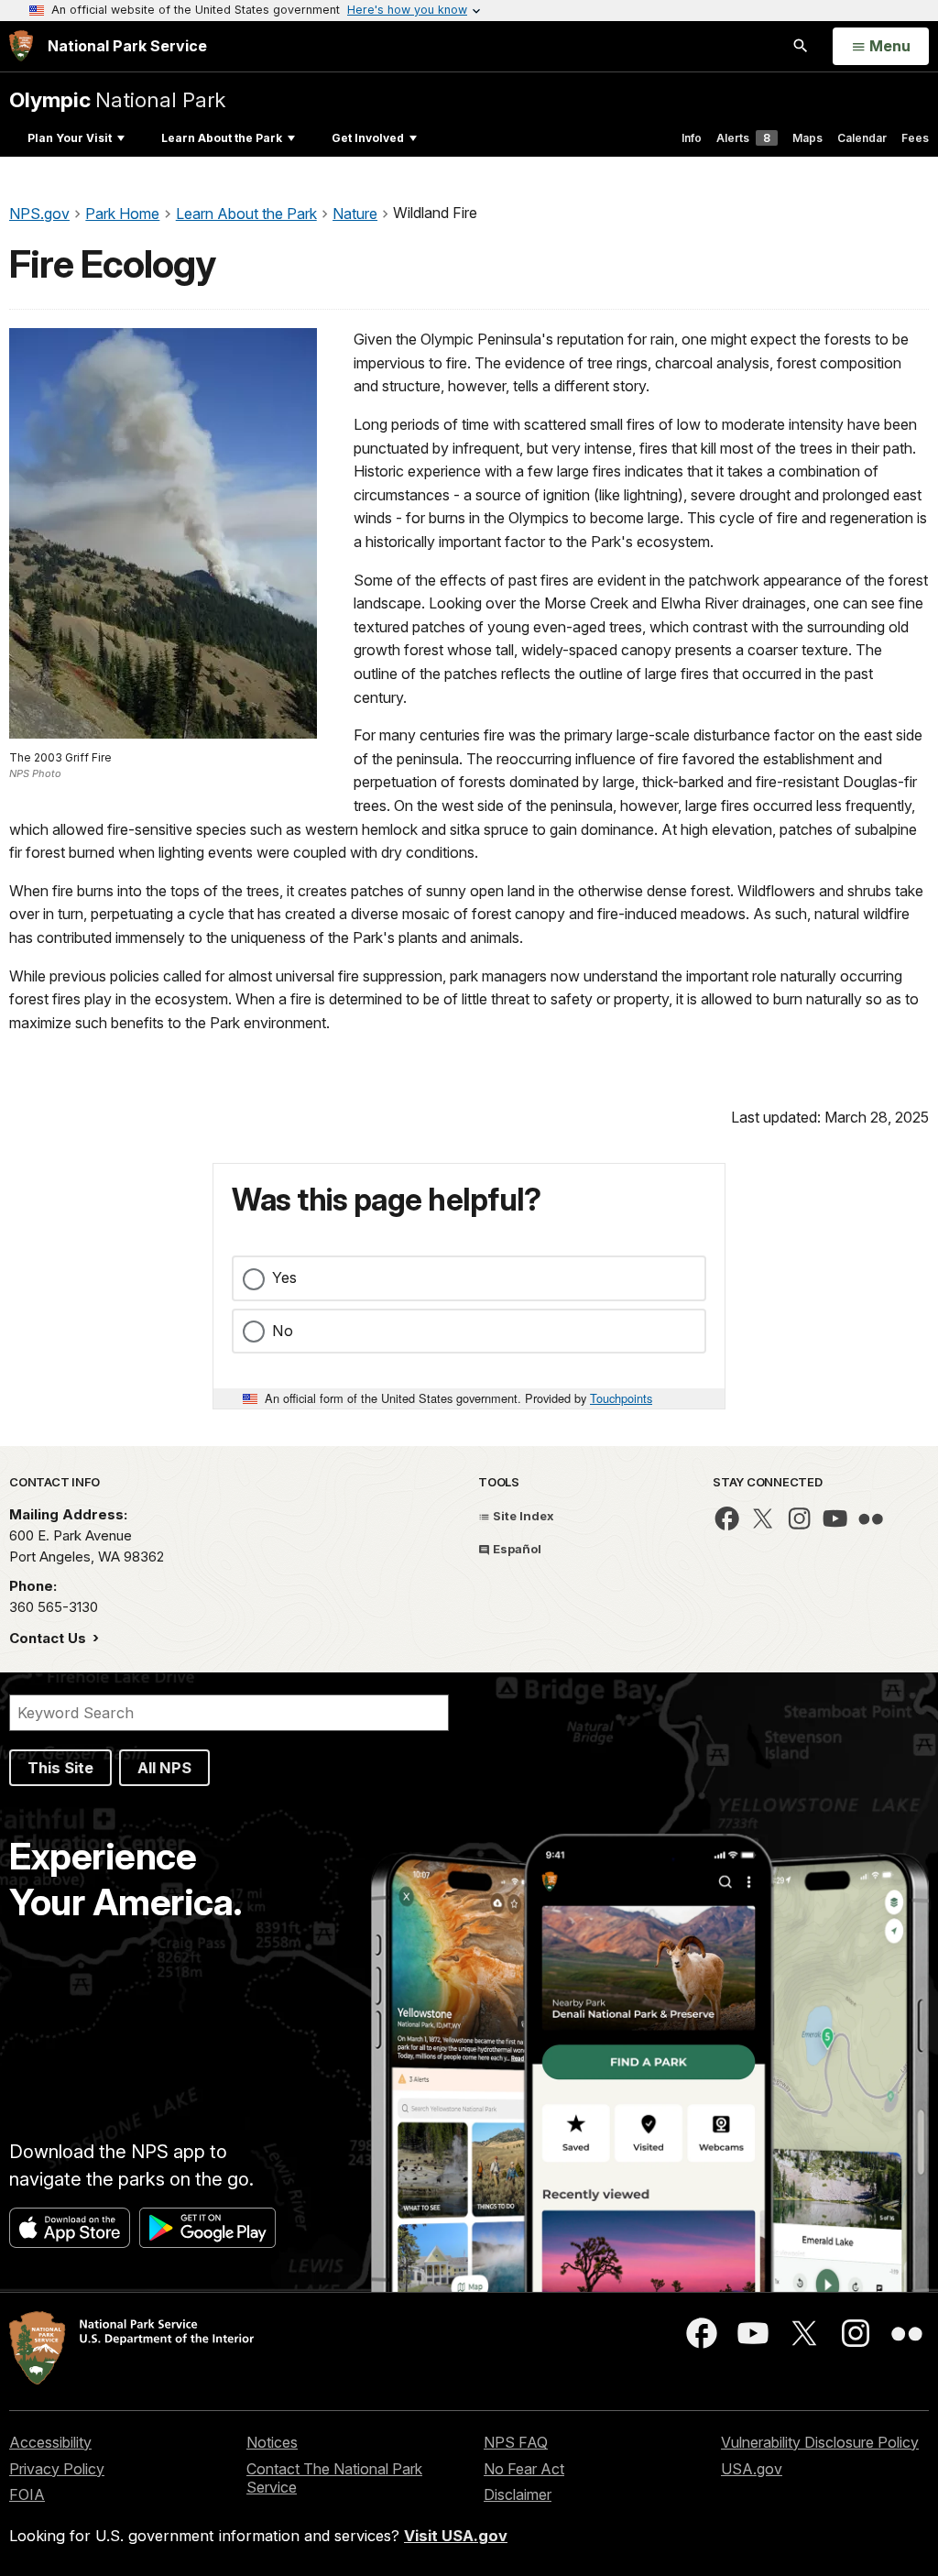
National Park (117, 99)
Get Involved (368, 138)
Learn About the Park (222, 138)
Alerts (743, 138)
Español (516, 1549)
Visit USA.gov (456, 2536)
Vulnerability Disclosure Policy (820, 2442)
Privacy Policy (57, 2469)
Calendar (862, 138)
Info (692, 138)
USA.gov (752, 2469)
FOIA (27, 2494)
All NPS (164, 1768)
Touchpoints (621, 1398)
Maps (807, 138)
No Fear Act (524, 2469)
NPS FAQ (516, 2442)
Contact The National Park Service (334, 2478)
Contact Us (49, 1638)
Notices (272, 2442)
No (283, 1331)
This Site (60, 1768)
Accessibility (50, 2442)
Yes (284, 1277)
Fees (915, 138)
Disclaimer (518, 2494)
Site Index (522, 1516)
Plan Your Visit (70, 138)
